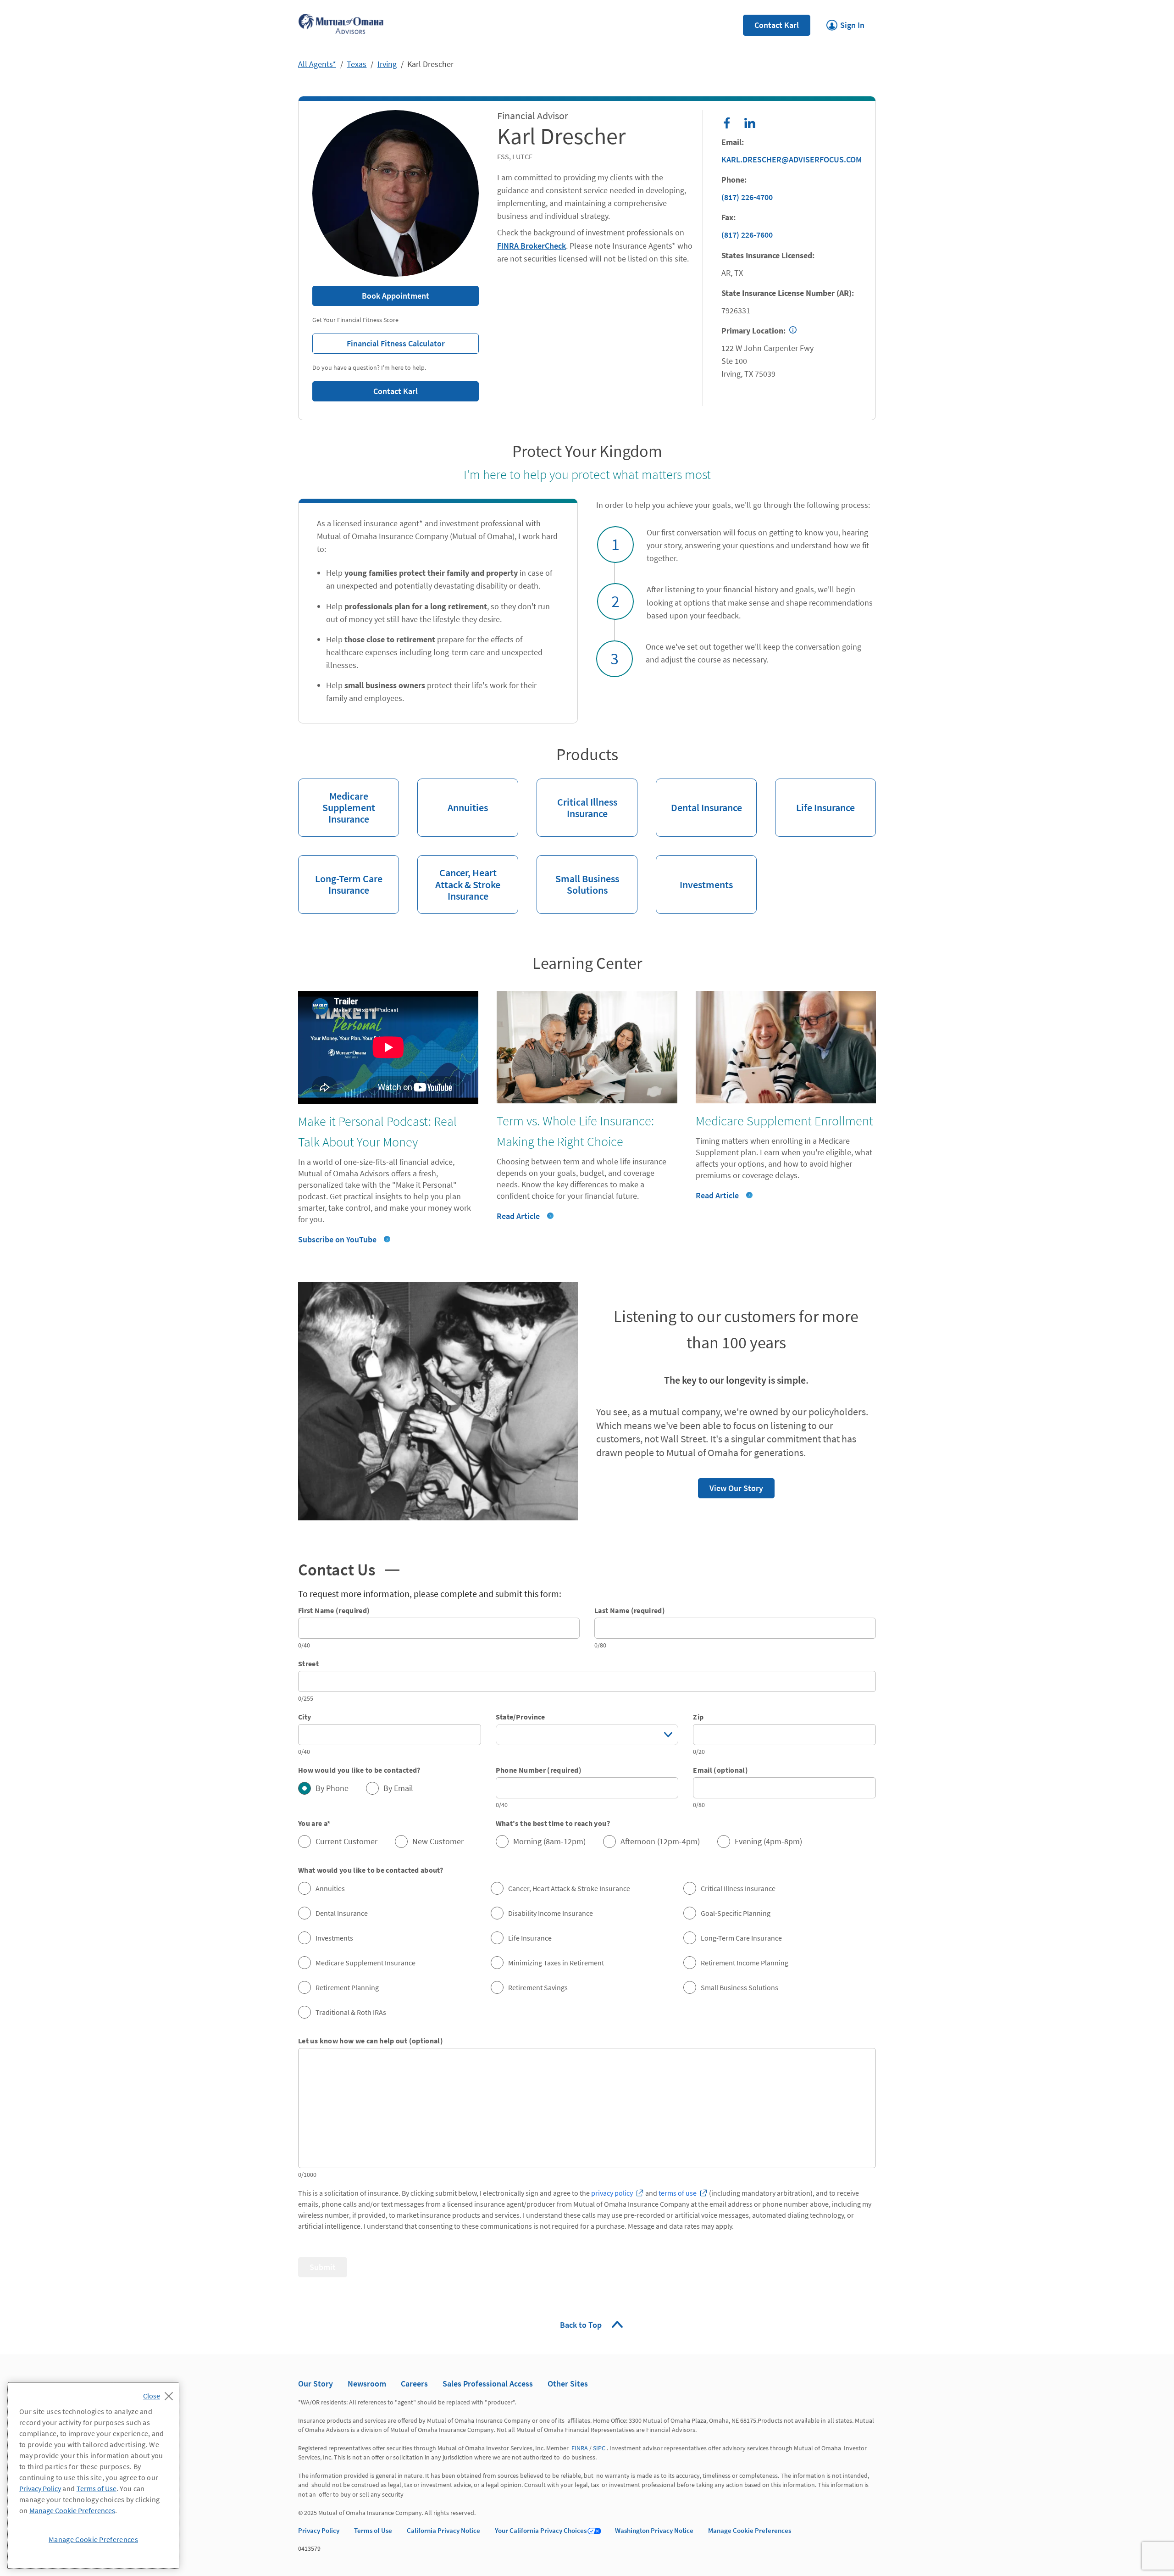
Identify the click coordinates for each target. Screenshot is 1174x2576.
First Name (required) (334, 1610)
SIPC (599, 2448)
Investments (694, 873)
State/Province (521, 1717)
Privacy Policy (319, 2530)
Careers (414, 2384)
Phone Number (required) (539, 1770)
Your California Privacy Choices (541, 2530)
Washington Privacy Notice (654, 2530)
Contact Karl (777, 25)
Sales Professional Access (488, 2384)
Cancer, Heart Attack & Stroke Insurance (459, 879)
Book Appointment (396, 296)
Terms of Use (373, 2530)
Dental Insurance (699, 796)
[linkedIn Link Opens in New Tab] (750, 123)
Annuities (453, 796)
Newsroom (367, 2384)
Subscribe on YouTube (337, 1239)
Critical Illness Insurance (577, 799)
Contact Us (337, 1569)
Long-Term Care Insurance (340, 876)
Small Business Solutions (578, 876)
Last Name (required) (630, 1610)
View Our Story (731, 1486)
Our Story (316, 2384)
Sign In (845, 22)
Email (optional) (720, 1770)
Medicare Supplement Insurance (337, 802)
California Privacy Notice (443, 2530)
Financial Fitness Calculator (379, 341)
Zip (698, 1717)
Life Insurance (815, 796)
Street (308, 1664)
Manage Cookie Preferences (750, 2530)
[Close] (160, 2393)
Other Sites (568, 2384)
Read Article (518, 1216)
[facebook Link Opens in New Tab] (727, 123)
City (305, 1717)
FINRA (580, 2448)
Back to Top (582, 2325)
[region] (93, 2476)
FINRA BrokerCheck (532, 246)
